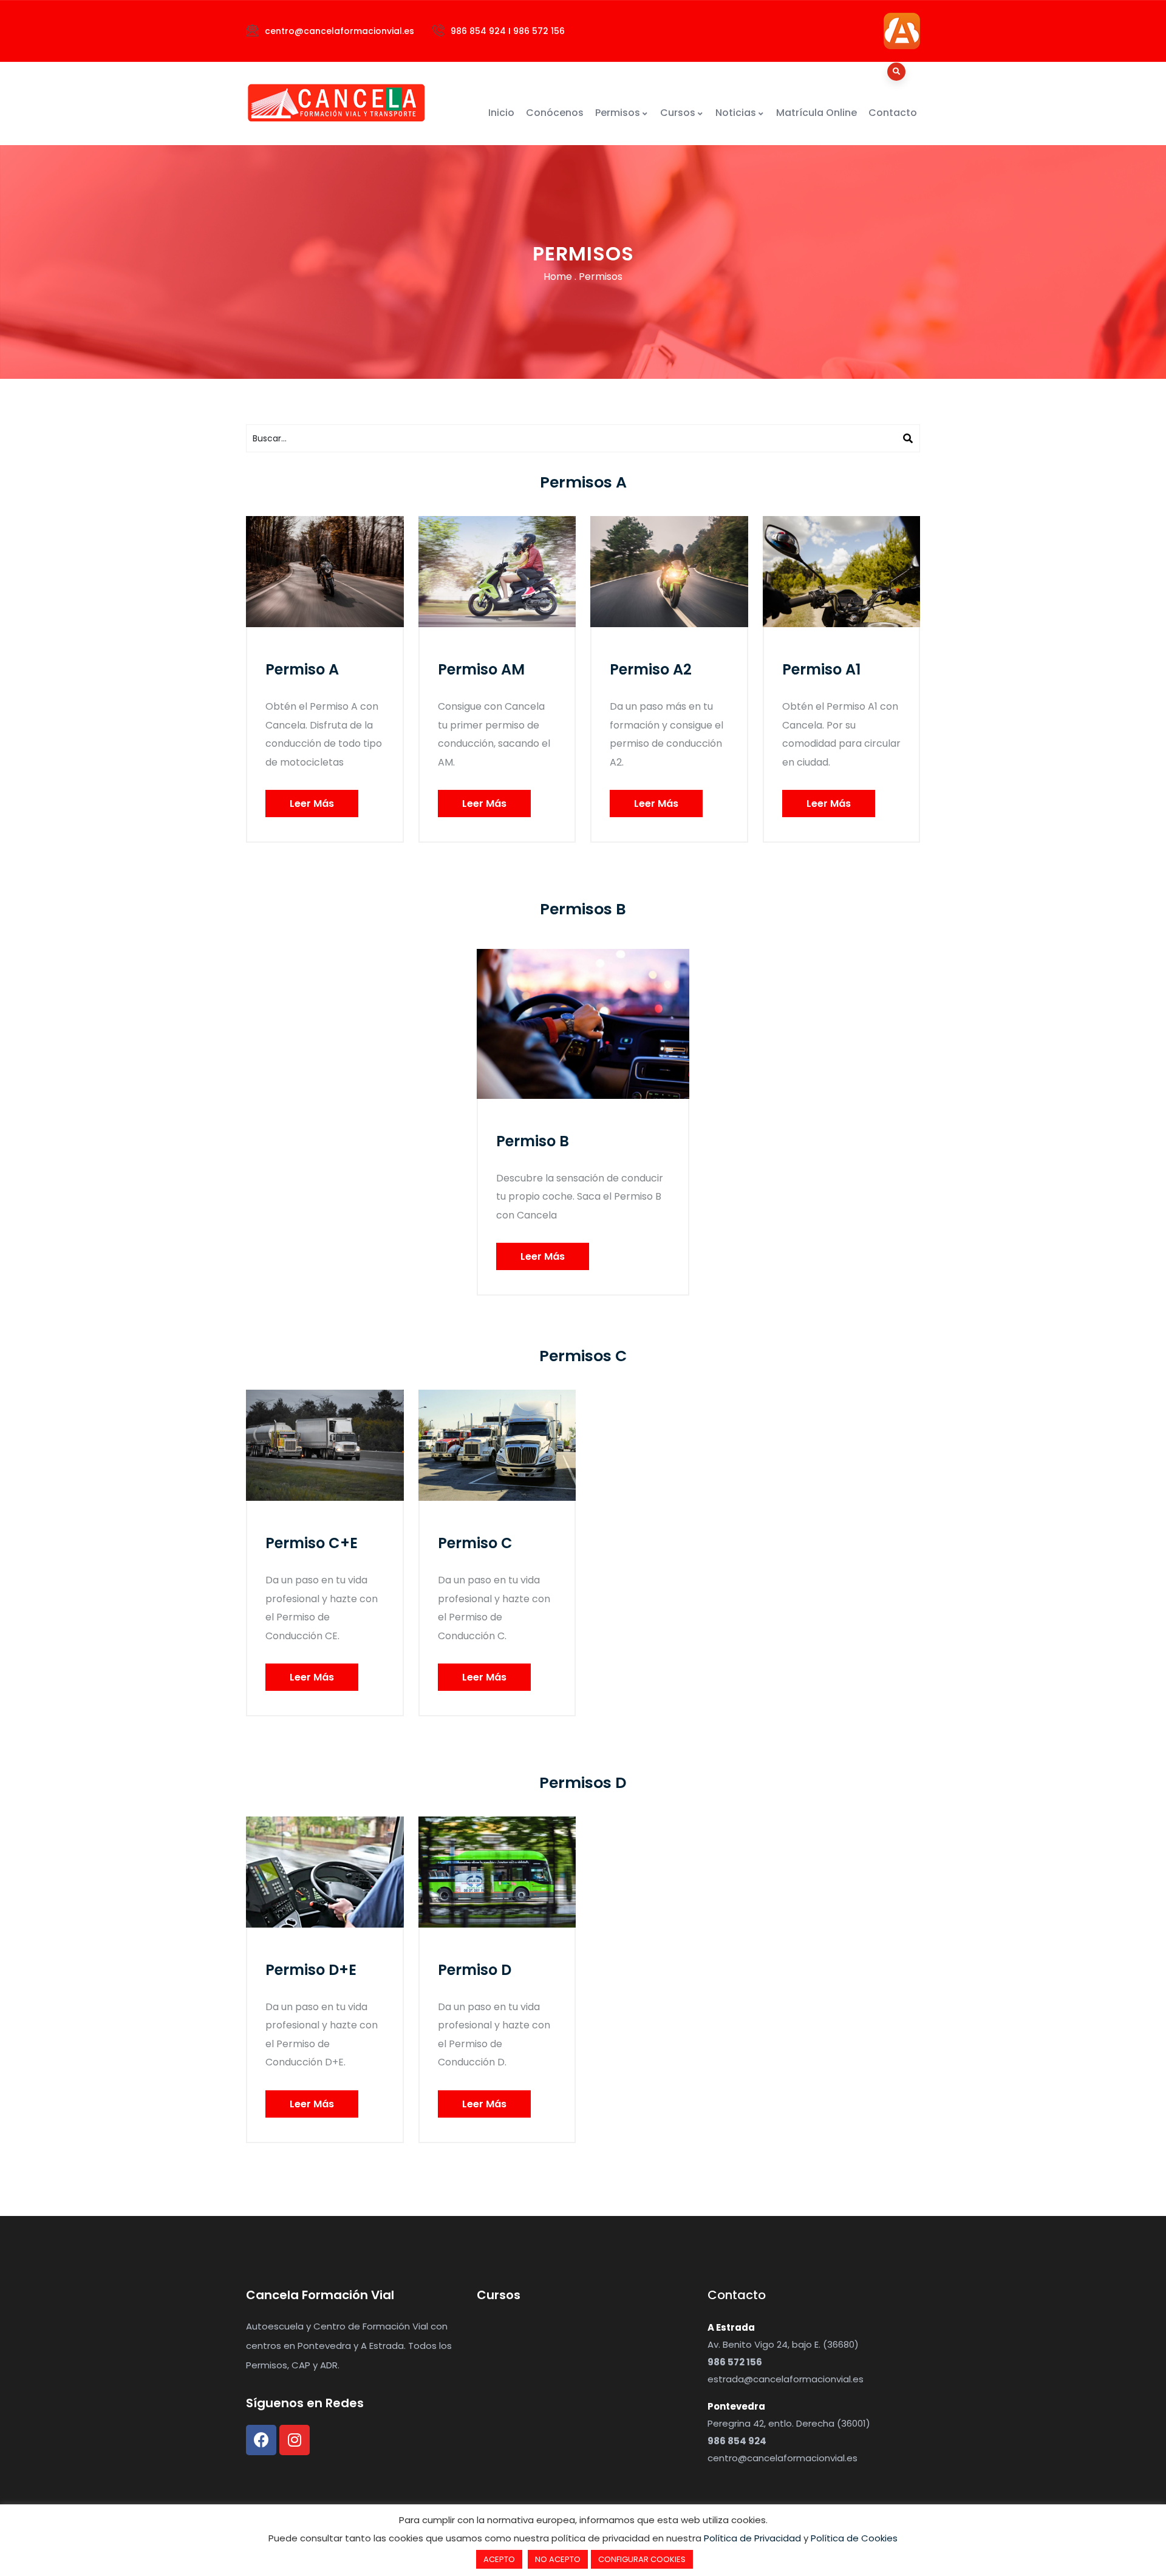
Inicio (501, 113)
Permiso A (302, 669)
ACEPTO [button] (499, 2559)
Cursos (678, 113)
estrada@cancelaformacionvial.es (786, 2379)
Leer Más (312, 804)
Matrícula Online (817, 113)
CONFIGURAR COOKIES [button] (642, 2559)
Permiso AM (481, 669)
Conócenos (555, 113)
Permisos (618, 113)
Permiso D (475, 1970)
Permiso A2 (651, 669)
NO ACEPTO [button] (558, 2559)
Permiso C (475, 1543)
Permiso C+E (312, 1543)
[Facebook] (261, 2440)
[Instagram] (295, 2440)
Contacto (893, 113)
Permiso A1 (821, 669)
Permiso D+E (311, 1970)
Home (558, 277)
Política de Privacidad (752, 2538)
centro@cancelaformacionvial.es (782, 2458)
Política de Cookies (854, 2538)
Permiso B (533, 1141)
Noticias (736, 113)
